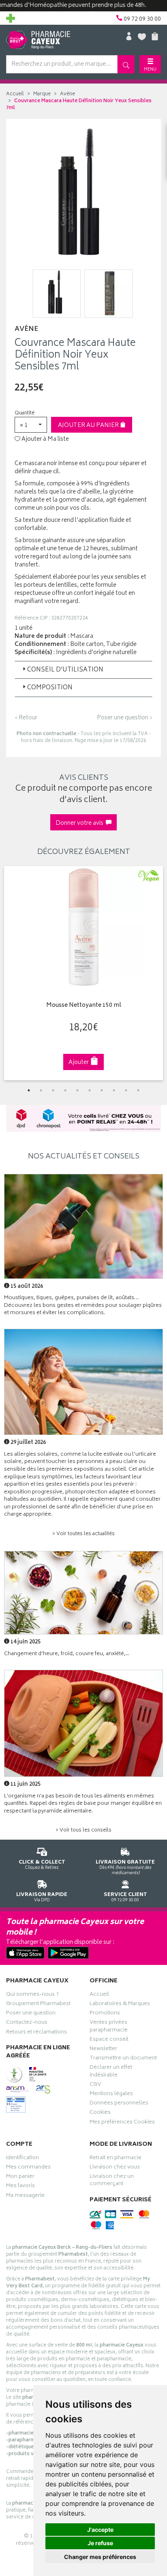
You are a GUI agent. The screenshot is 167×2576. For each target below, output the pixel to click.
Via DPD (42, 1897)
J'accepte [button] (100, 2530)
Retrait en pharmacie (116, 2159)
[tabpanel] (83, 973)
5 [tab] (77, 1090)
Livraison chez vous (115, 2168)
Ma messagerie (25, 2196)
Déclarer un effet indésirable (111, 2072)
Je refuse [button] (100, 2543)
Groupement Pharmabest (38, 2005)
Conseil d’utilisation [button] (65, 670)
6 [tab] (90, 1090)
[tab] (83, 670)
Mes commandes (28, 2168)
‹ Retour (26, 718)
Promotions (105, 2014)
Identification (22, 2159)
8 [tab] (114, 1090)
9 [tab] (126, 1090)
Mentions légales (111, 2095)
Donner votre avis (81, 823)
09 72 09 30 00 (125, 1897)
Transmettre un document (123, 2059)
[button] (31, 425)
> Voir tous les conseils (83, 1831)
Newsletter (103, 2050)
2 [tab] (41, 1090)
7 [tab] (102, 1090)
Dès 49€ (125, 1867)
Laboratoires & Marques (120, 2005)
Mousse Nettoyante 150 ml (84, 1006)
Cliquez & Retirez (42, 1865)
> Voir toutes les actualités (83, 1534)
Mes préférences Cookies (122, 2123)
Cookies (100, 2113)
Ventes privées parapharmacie (109, 2027)
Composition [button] (50, 688)
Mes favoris (20, 2187)
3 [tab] (53, 1090)
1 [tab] (29, 1090)
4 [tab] (65, 1090)
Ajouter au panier (89, 426)
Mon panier (20, 2177)
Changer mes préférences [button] (100, 2557)
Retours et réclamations (36, 2033)
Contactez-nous (27, 2023)
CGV (95, 2085)
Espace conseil (109, 2040)
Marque (42, 94)
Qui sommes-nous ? (32, 1995)
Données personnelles (119, 2104)
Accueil (15, 94)
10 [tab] (138, 1090)
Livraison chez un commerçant (112, 2181)
